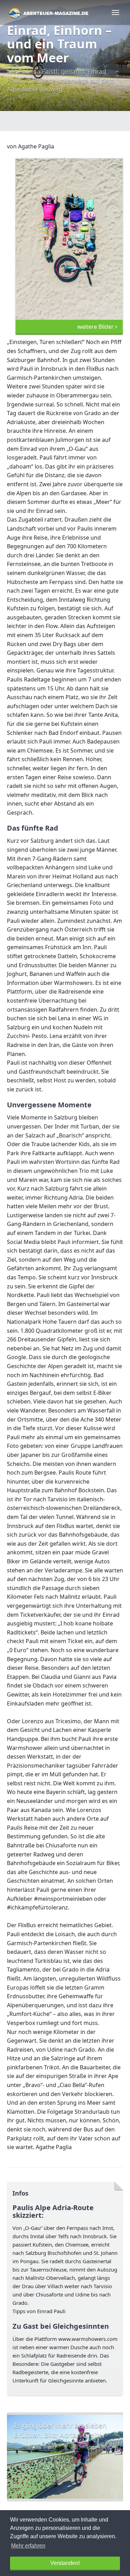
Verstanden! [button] (65, 2563)
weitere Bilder (96, 327)
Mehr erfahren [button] (28, 2546)
